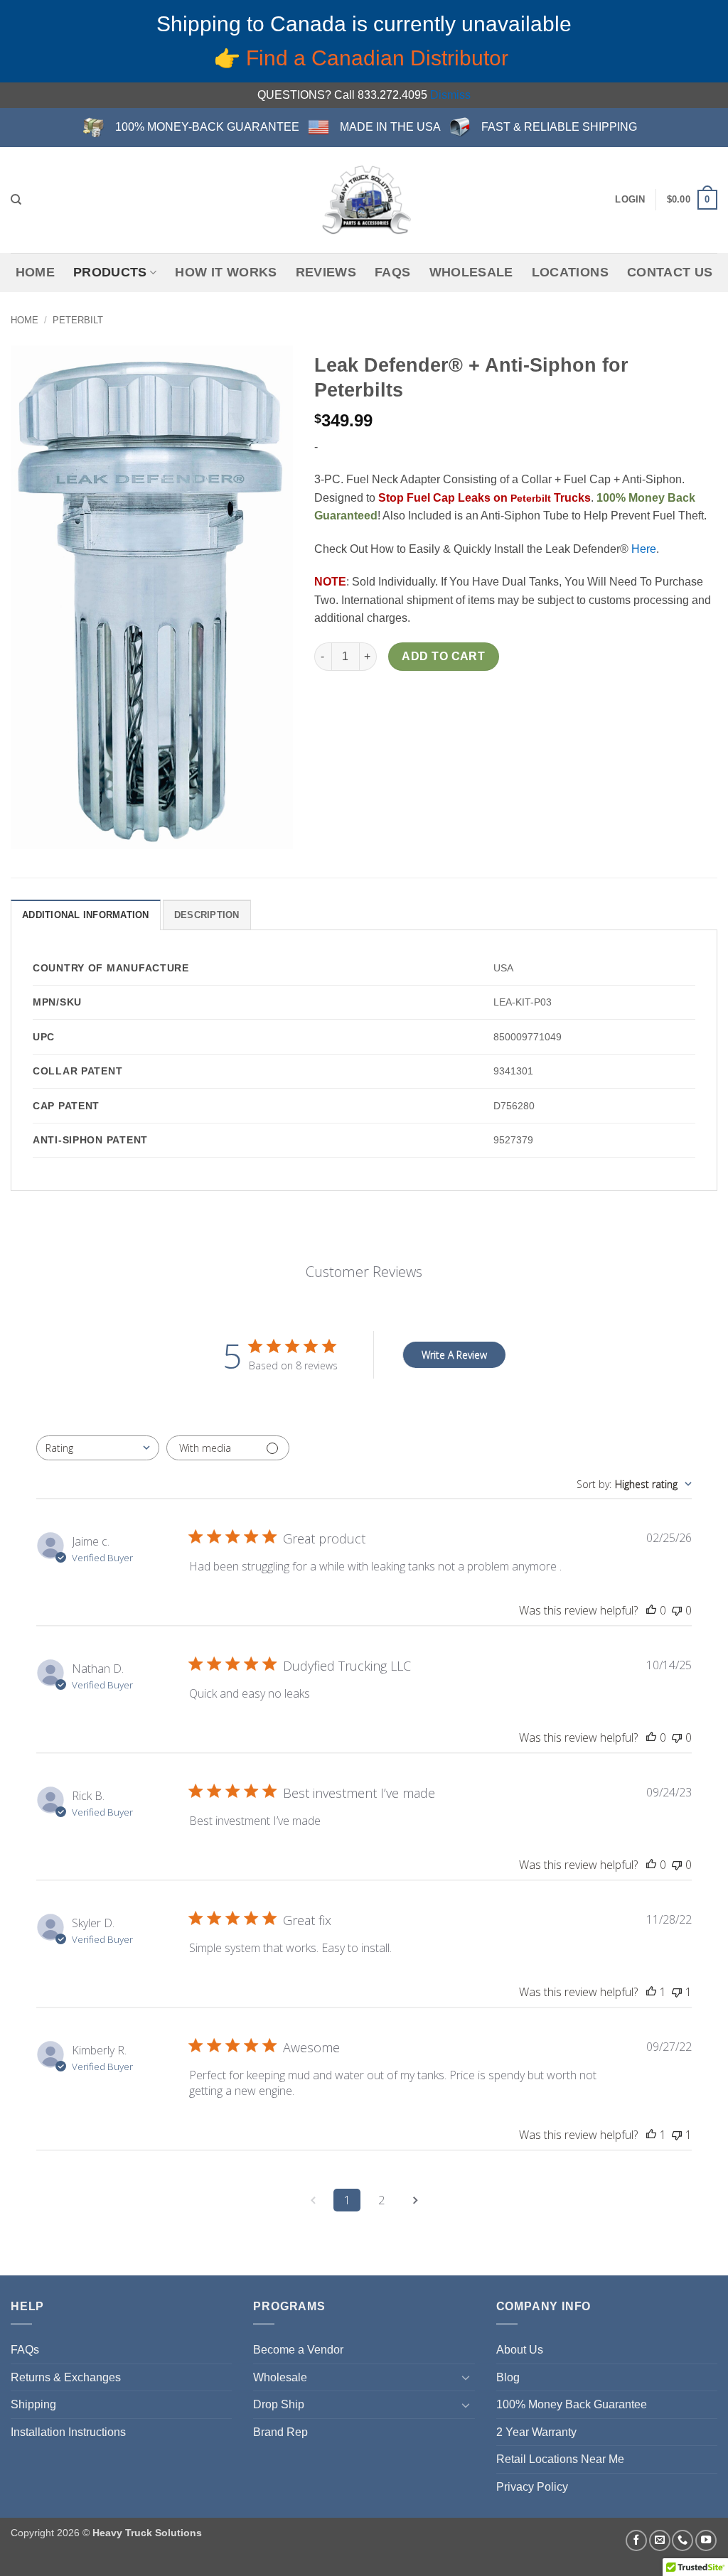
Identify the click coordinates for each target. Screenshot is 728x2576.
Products (110, 272)
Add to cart (443, 656)
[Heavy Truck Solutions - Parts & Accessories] (364, 200)
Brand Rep (280, 2432)
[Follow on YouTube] (706, 2540)
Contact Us (670, 272)
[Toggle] (466, 2377)
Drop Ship (279, 2404)
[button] (630, 200)
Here (644, 549)
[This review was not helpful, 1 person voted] (677, 1992)
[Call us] (682, 2540)
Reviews (326, 272)
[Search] (16, 200)
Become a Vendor (298, 2350)
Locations (570, 272)
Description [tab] (207, 915)
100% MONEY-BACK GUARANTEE (207, 127)
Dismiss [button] (450, 95)
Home (35, 272)
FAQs (392, 272)
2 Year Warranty (536, 2432)
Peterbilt (78, 320)
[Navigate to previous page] (313, 2200)
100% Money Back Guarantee (572, 2404)
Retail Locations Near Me (560, 2459)
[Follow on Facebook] (636, 2540)
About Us (520, 2350)
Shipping (33, 2404)
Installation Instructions (68, 2432)
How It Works (226, 272)
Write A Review (454, 1355)
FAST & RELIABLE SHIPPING (559, 127)
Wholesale (471, 272)
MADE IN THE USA (390, 127)
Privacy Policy (532, 2487)
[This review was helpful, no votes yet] (651, 1610)
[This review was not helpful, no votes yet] (677, 1610)
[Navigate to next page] (415, 2200)
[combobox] (98, 1448)
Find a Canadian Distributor (380, 58)
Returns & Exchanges (66, 2377)
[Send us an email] (660, 2540)
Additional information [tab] (86, 915)
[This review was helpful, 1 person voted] (651, 1992)
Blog (508, 2377)
